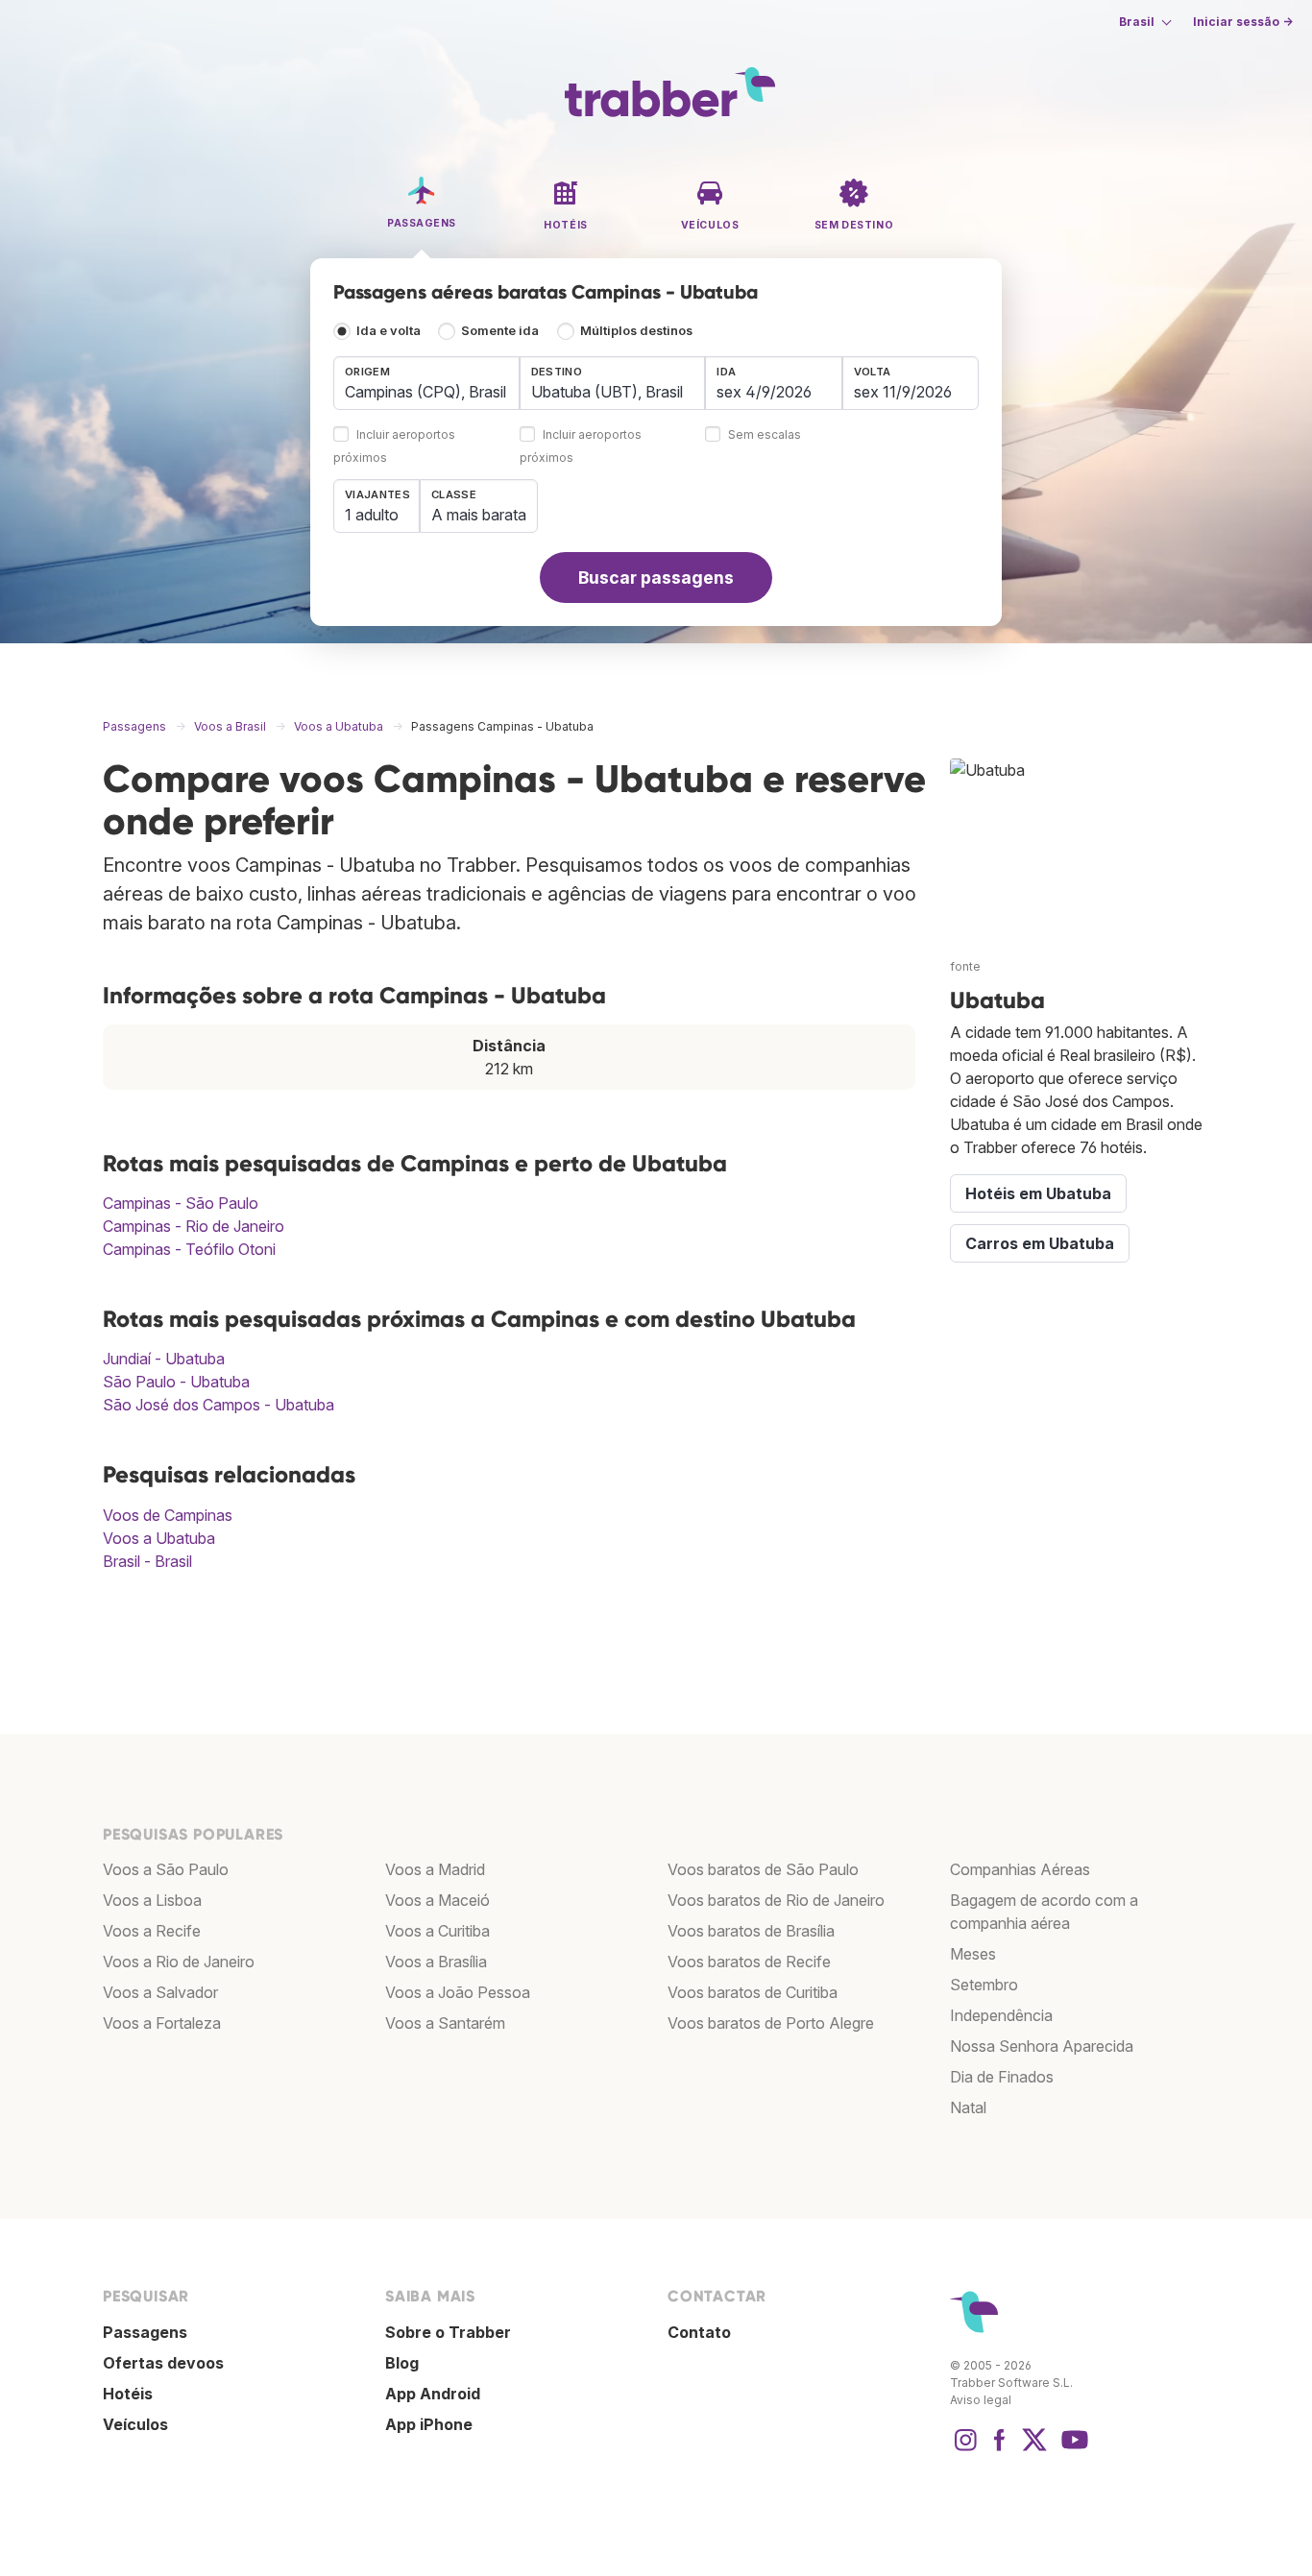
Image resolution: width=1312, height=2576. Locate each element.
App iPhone (429, 2424)
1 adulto (372, 515)
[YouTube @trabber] (1072, 2449)
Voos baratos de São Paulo (763, 1869)
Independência (1001, 2015)
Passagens (145, 2332)
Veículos (135, 2424)
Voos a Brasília (436, 1962)
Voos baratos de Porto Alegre (771, 2023)
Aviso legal (981, 2400)
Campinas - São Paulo (181, 1203)
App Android (433, 2394)
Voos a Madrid (435, 1869)
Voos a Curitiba (437, 1931)
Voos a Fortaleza (162, 2023)
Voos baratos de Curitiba (753, 1992)
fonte (965, 966)
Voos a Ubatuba (159, 1538)
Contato (699, 2332)
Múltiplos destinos (636, 331)
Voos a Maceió (437, 1900)
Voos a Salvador (160, 1992)
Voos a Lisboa (152, 1900)
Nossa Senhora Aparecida (1042, 2046)
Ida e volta (389, 331)
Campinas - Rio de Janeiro (194, 1226)
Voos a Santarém (445, 2023)
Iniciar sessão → (1243, 22)
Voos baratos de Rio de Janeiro (776, 1900)
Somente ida (500, 331)
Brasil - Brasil (147, 1561)
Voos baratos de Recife (749, 1962)
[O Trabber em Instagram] (965, 2449)
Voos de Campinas (168, 1515)
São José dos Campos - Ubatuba (219, 1405)
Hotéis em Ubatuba (1038, 1193)
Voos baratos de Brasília (751, 1931)
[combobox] (426, 383)
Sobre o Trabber (448, 2332)
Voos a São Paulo (166, 1869)
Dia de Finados (1002, 2077)
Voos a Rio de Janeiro (179, 1962)
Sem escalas (765, 435)
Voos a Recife (152, 1931)
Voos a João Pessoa (458, 1992)
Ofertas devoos (163, 2363)
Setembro (984, 1985)
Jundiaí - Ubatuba (164, 1359)
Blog (402, 2363)
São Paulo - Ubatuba (176, 1382)
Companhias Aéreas (1020, 1869)
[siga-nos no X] (1034, 2449)
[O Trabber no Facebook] (1000, 2449)
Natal (968, 2107)
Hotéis (128, 2394)
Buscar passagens (656, 578)
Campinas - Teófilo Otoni (189, 1249)
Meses (973, 1954)
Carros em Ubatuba (1040, 1243)
